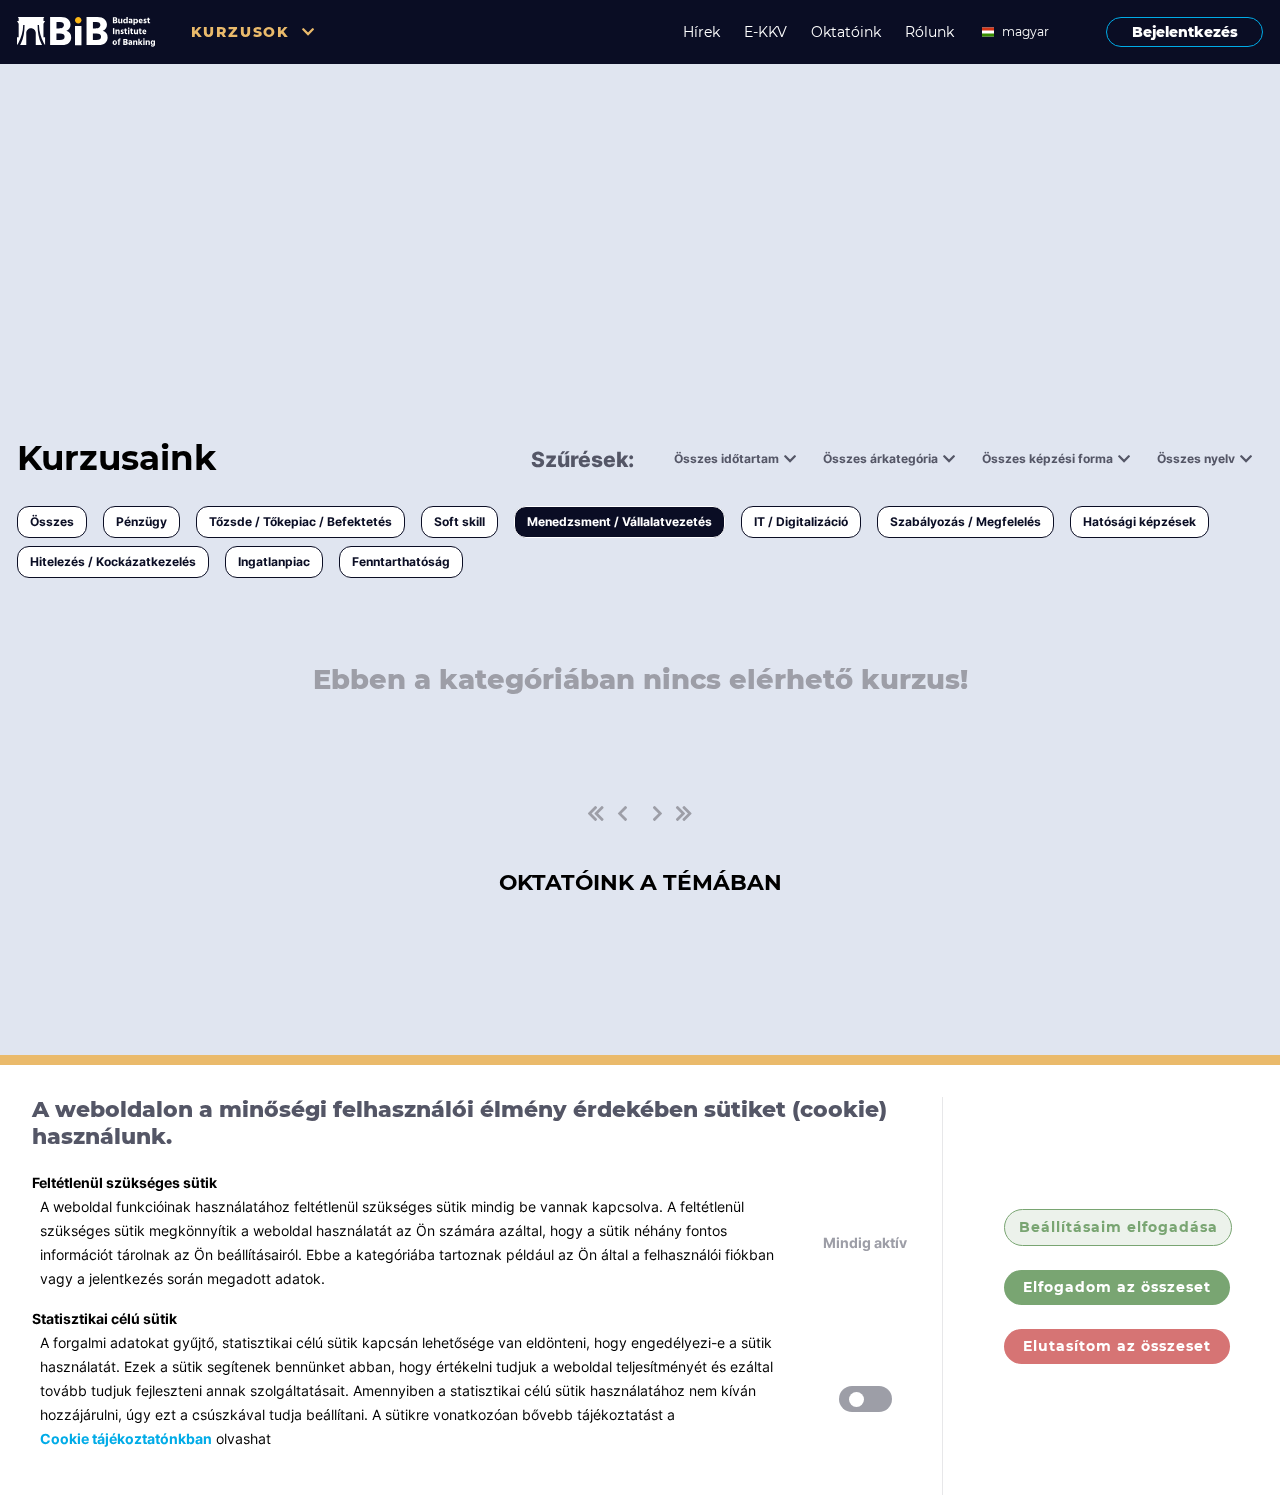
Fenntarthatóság (401, 561)
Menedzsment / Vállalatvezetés (619, 521)
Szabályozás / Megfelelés (965, 521)
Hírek (701, 32)
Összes (52, 521)
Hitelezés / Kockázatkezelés (113, 561)
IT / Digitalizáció (801, 521)
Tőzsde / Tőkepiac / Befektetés (300, 521)
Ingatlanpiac (274, 561)
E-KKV (765, 32)
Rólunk (929, 32)
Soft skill (459, 521)
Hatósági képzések (1139, 521)
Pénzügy (141, 521)
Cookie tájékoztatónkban (126, 1438)
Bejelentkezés (1185, 32)
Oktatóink (846, 32)
